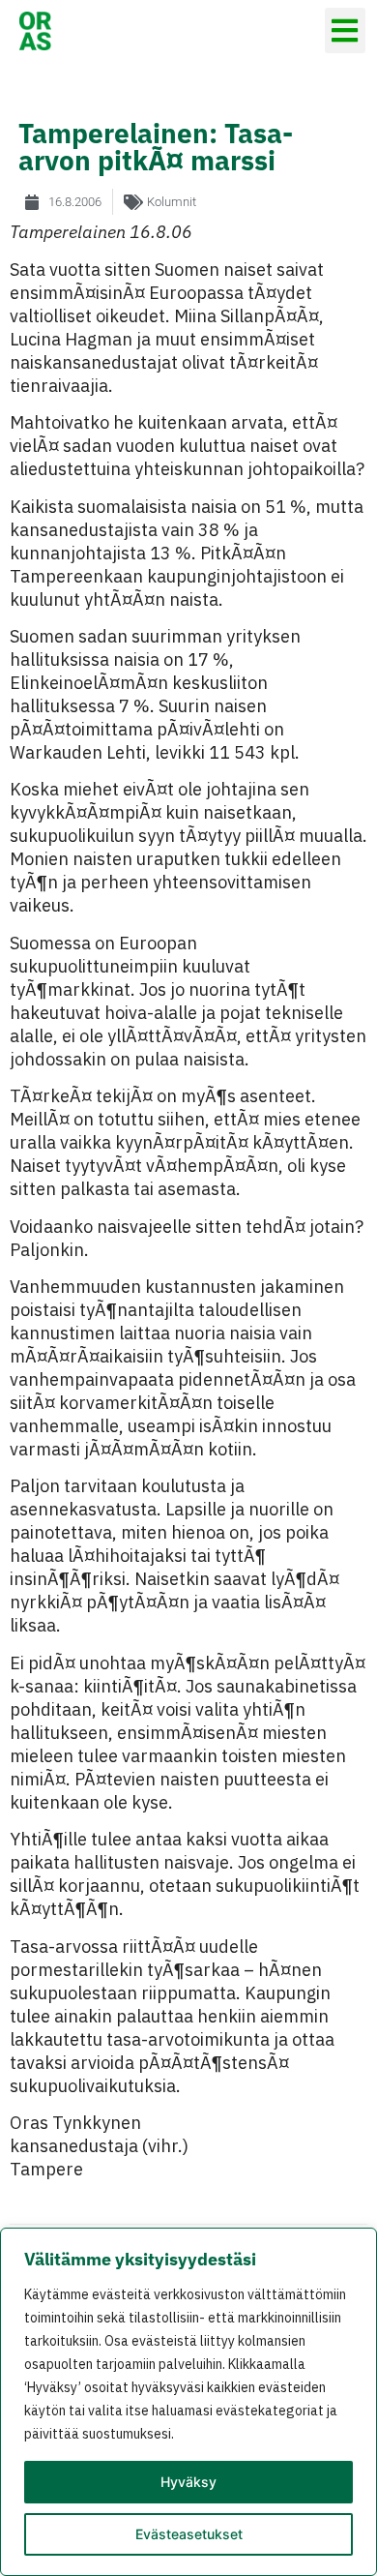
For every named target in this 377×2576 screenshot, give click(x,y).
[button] (346, 30)
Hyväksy (188, 2482)
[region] (188, 2402)
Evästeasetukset (189, 2534)
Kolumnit (172, 202)
